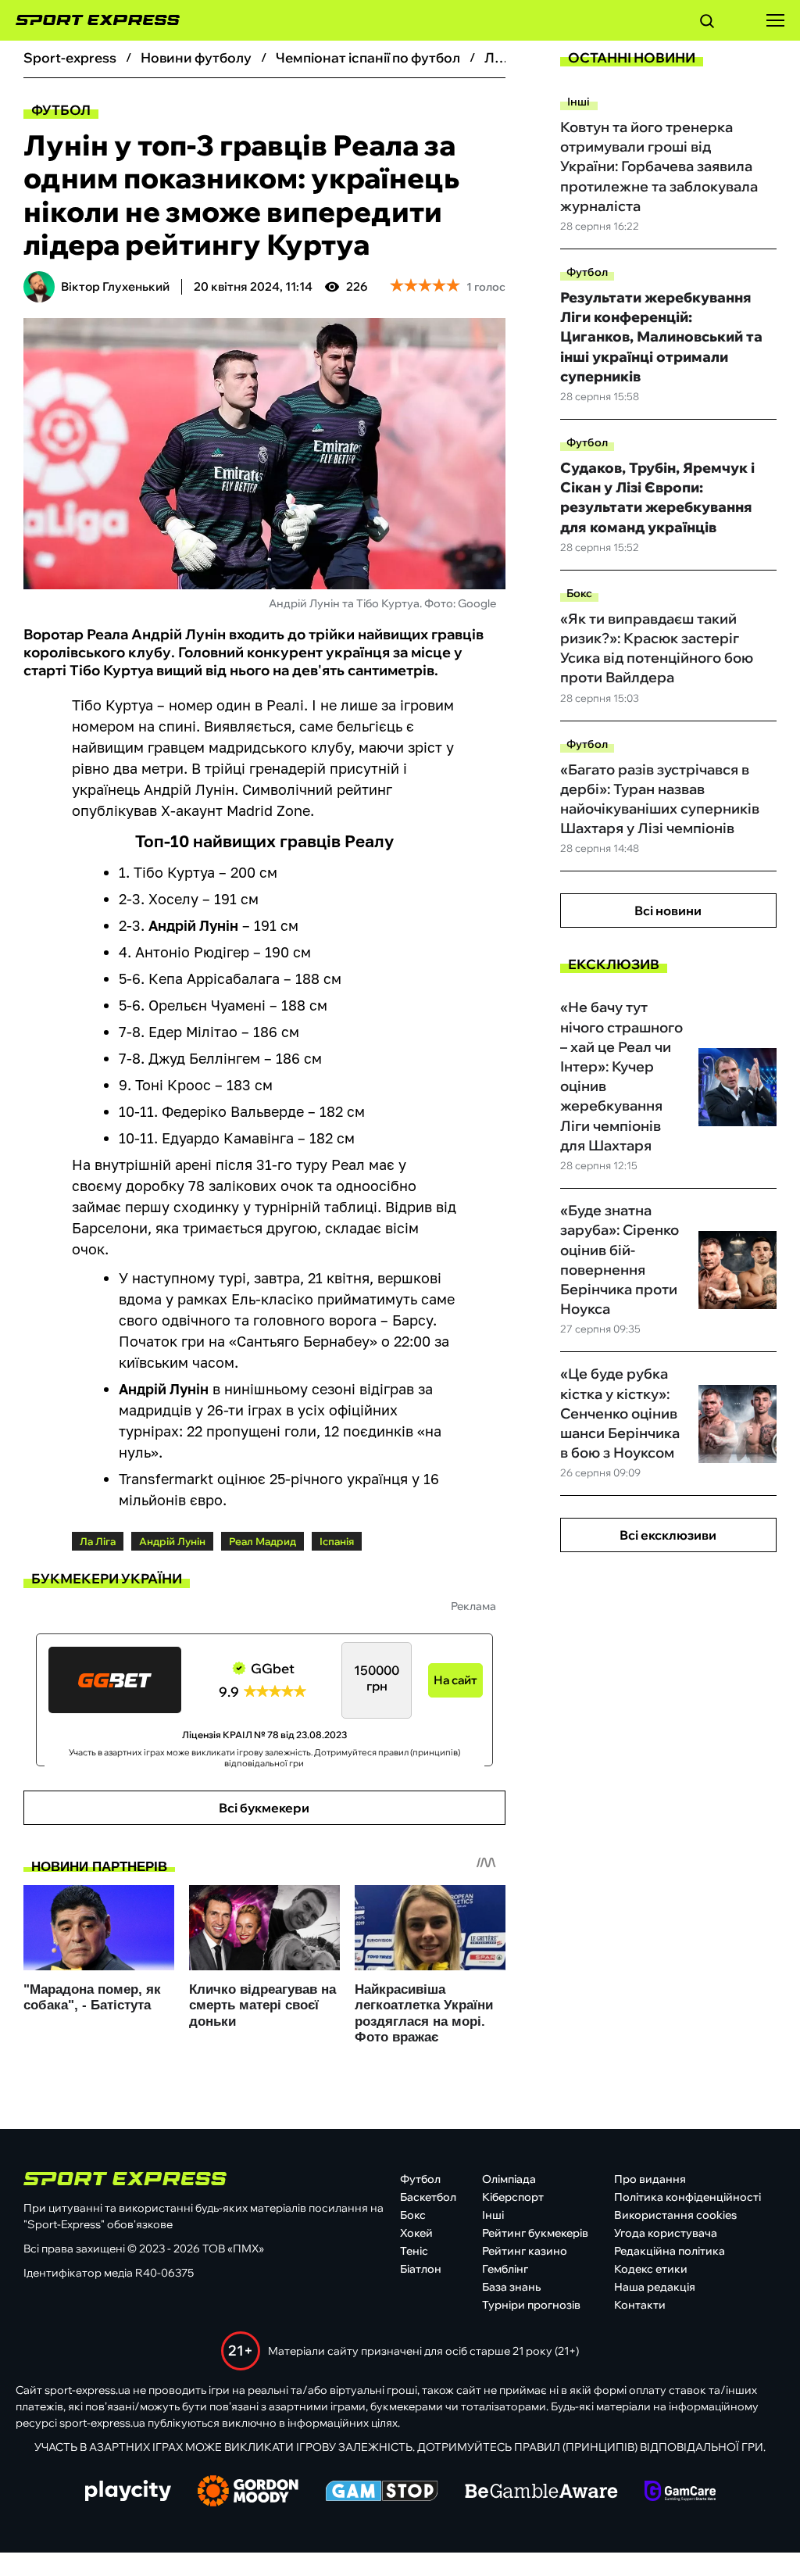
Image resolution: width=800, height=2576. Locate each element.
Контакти (640, 2305)
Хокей (416, 2233)
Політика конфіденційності (687, 2197)
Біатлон (421, 2269)
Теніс (414, 2251)
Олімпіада (509, 2179)
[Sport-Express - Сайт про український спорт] (90, 20)
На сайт (455, 1680)
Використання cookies (675, 2215)
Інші (579, 102)
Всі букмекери (264, 1808)
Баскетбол (428, 2197)
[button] (707, 23)
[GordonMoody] (248, 2492)
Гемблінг (505, 2269)
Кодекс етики (651, 2269)
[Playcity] (128, 2492)
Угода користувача (666, 2233)
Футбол (61, 110)
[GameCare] (680, 2492)
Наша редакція (655, 2287)
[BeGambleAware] (541, 2492)
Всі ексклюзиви (668, 1535)
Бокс (579, 593)
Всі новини (668, 911)
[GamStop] (382, 2492)
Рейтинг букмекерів (535, 2233)
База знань (511, 2287)
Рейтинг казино (525, 2251)
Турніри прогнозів (531, 2305)
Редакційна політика (670, 2251)
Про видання (650, 2179)
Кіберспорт (513, 2197)
